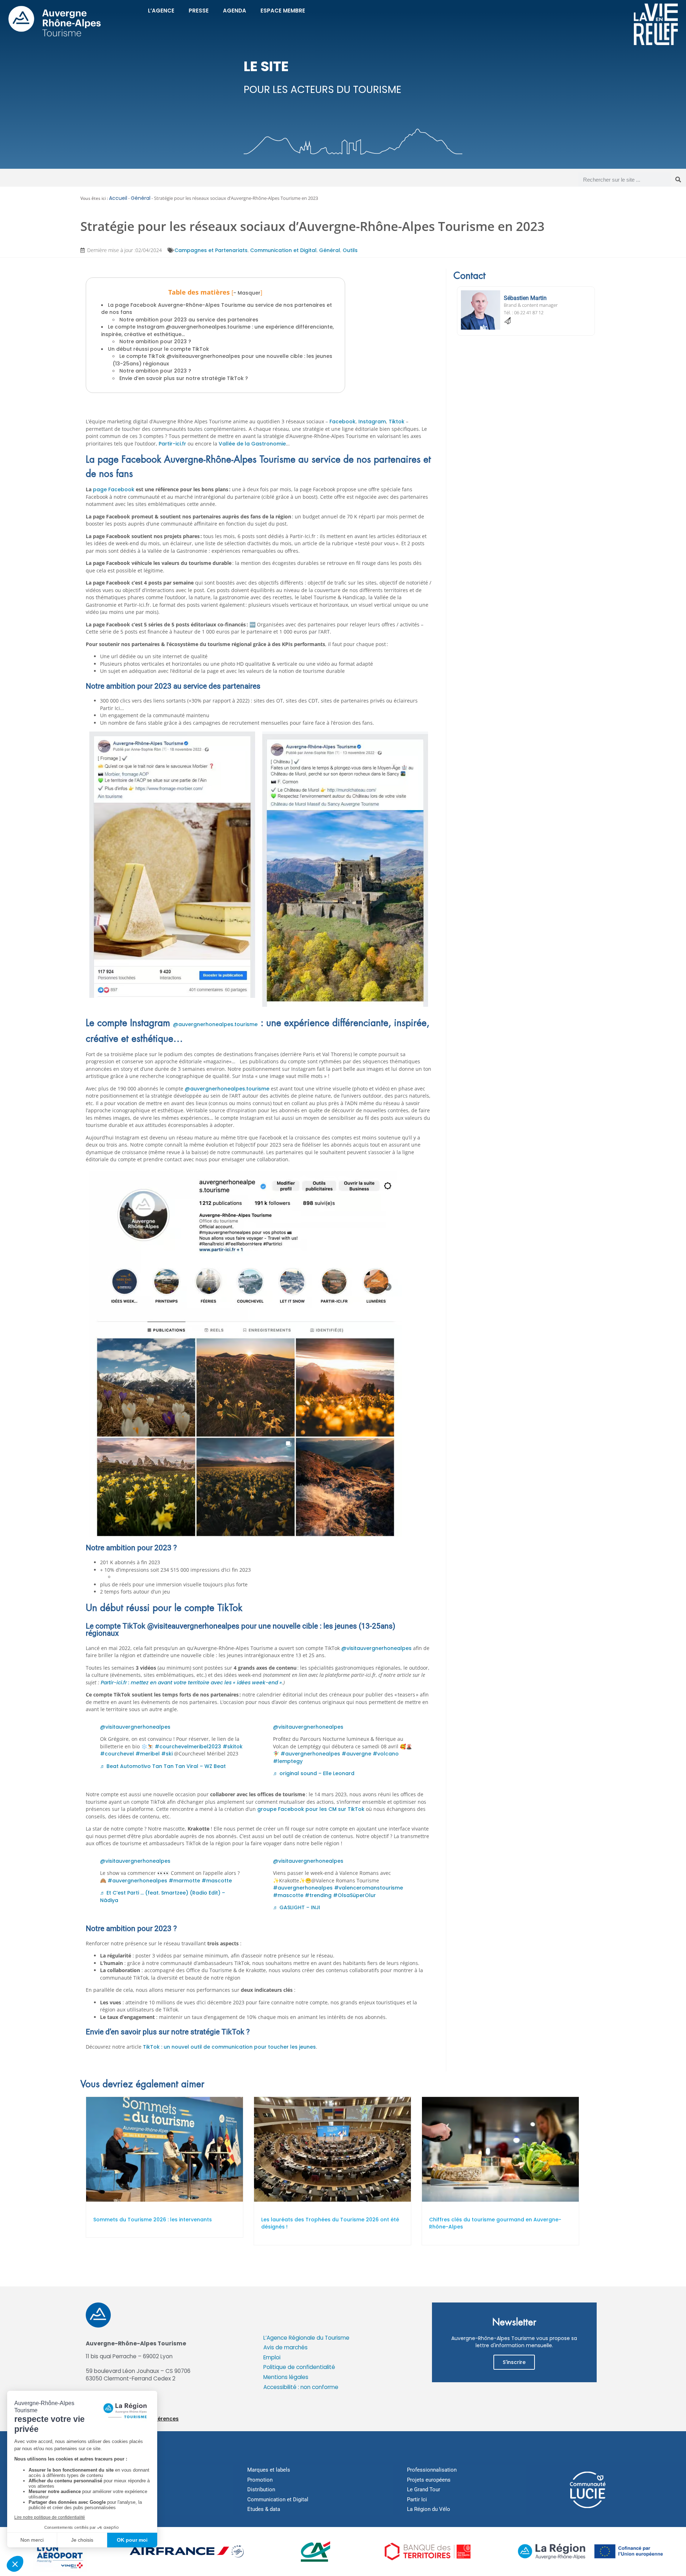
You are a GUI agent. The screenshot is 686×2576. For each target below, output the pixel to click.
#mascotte (217, 1881)
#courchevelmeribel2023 (188, 1747)
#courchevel (117, 1754)
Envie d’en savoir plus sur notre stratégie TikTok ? (184, 378)
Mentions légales (286, 2377)
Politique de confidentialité (299, 2367)
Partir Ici (417, 2499)
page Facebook (114, 489)
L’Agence (161, 11)
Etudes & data (264, 2509)
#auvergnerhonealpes (310, 1754)
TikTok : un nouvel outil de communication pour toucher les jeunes (229, 2047)
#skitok (233, 1747)
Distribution (261, 2489)
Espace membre (283, 11)
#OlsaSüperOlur (354, 1895)
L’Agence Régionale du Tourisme (306, 2338)
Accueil (118, 198)
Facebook (342, 422)
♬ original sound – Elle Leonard (314, 1773)
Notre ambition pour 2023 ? (155, 341)
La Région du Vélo (429, 2509)
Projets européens (429, 2480)
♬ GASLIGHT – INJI (297, 1907)
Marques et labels (269, 2470)
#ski (167, 1754)
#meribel (148, 1754)
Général (141, 198)
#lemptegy (288, 1761)
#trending (318, 1895)
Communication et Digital (283, 250)
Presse (199, 11)
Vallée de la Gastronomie (252, 444)
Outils (350, 250)
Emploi (272, 2357)
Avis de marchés (285, 2347)
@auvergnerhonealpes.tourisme (215, 1024)
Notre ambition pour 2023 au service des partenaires (190, 320)
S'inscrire (514, 2362)
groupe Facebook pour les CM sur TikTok (311, 1809)
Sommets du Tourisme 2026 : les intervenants (153, 2220)
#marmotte (184, 1881)
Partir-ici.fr (172, 444)
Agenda (235, 11)
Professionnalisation (432, 2470)
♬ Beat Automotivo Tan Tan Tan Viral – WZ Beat (163, 1766)
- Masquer (247, 293)
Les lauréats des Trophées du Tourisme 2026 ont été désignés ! (330, 2223)
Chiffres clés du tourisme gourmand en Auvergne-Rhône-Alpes (495, 2223)
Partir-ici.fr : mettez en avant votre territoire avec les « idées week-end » (191, 1683)
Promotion (260, 2480)
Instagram (372, 422)
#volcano (386, 1754)
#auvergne (356, 1754)
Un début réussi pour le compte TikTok (158, 349)
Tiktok (397, 422)
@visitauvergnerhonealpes (376, 1648)
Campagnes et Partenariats (211, 250)
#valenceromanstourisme (369, 1888)
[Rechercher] (678, 179)
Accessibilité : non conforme (301, 2387)
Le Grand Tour (424, 2489)
